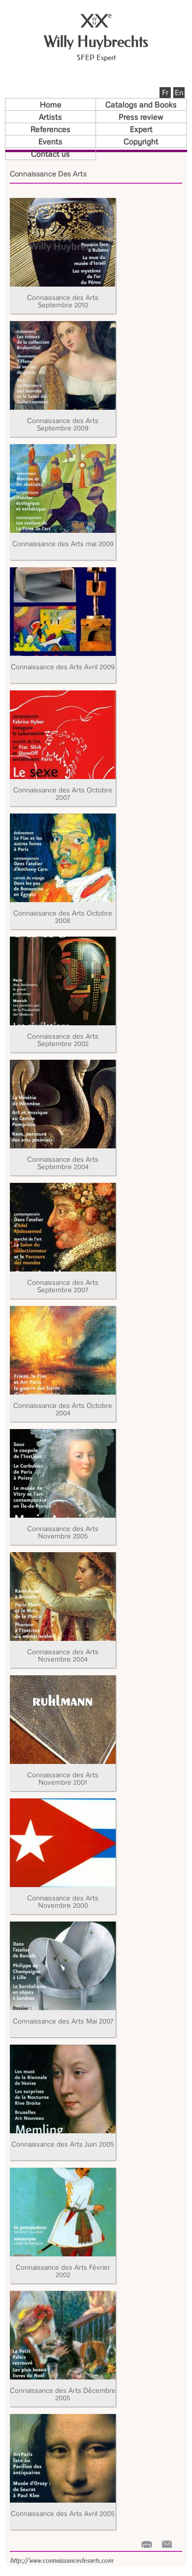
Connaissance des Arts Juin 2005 (63, 2144)
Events (50, 141)
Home (51, 104)
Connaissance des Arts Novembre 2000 (63, 1901)
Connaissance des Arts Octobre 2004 (63, 1409)
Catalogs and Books (141, 104)
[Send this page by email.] (167, 2544)
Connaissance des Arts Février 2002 (63, 2271)
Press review (141, 117)
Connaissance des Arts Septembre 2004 (63, 1163)
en (179, 92)
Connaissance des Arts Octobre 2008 (63, 916)
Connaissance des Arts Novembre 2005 (63, 1532)
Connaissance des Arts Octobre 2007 (63, 793)
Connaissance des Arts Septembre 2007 (63, 1286)
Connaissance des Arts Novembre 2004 (63, 1655)
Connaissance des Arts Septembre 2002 (63, 1040)
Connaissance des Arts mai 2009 (63, 543)
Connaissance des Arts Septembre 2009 (63, 424)
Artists (50, 117)
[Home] (96, 25)
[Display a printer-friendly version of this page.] (147, 2544)
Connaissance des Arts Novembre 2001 (63, 1778)
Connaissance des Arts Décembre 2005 (63, 2394)
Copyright (141, 141)
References (50, 129)
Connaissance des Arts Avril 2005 (63, 2513)
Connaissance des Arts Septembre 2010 (63, 301)
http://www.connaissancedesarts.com (62, 2560)
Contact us (50, 154)
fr (165, 92)
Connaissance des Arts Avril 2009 (63, 667)
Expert (141, 129)
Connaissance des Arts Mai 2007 (63, 2021)
